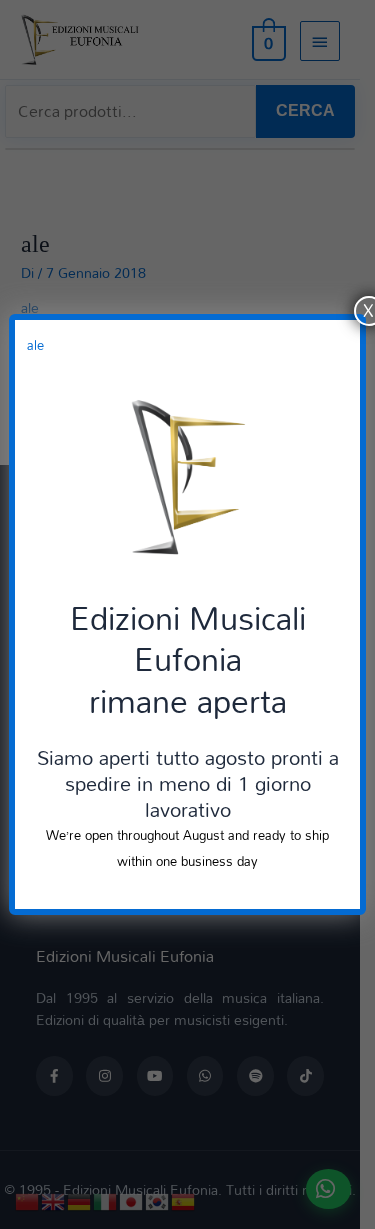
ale (35, 345)
